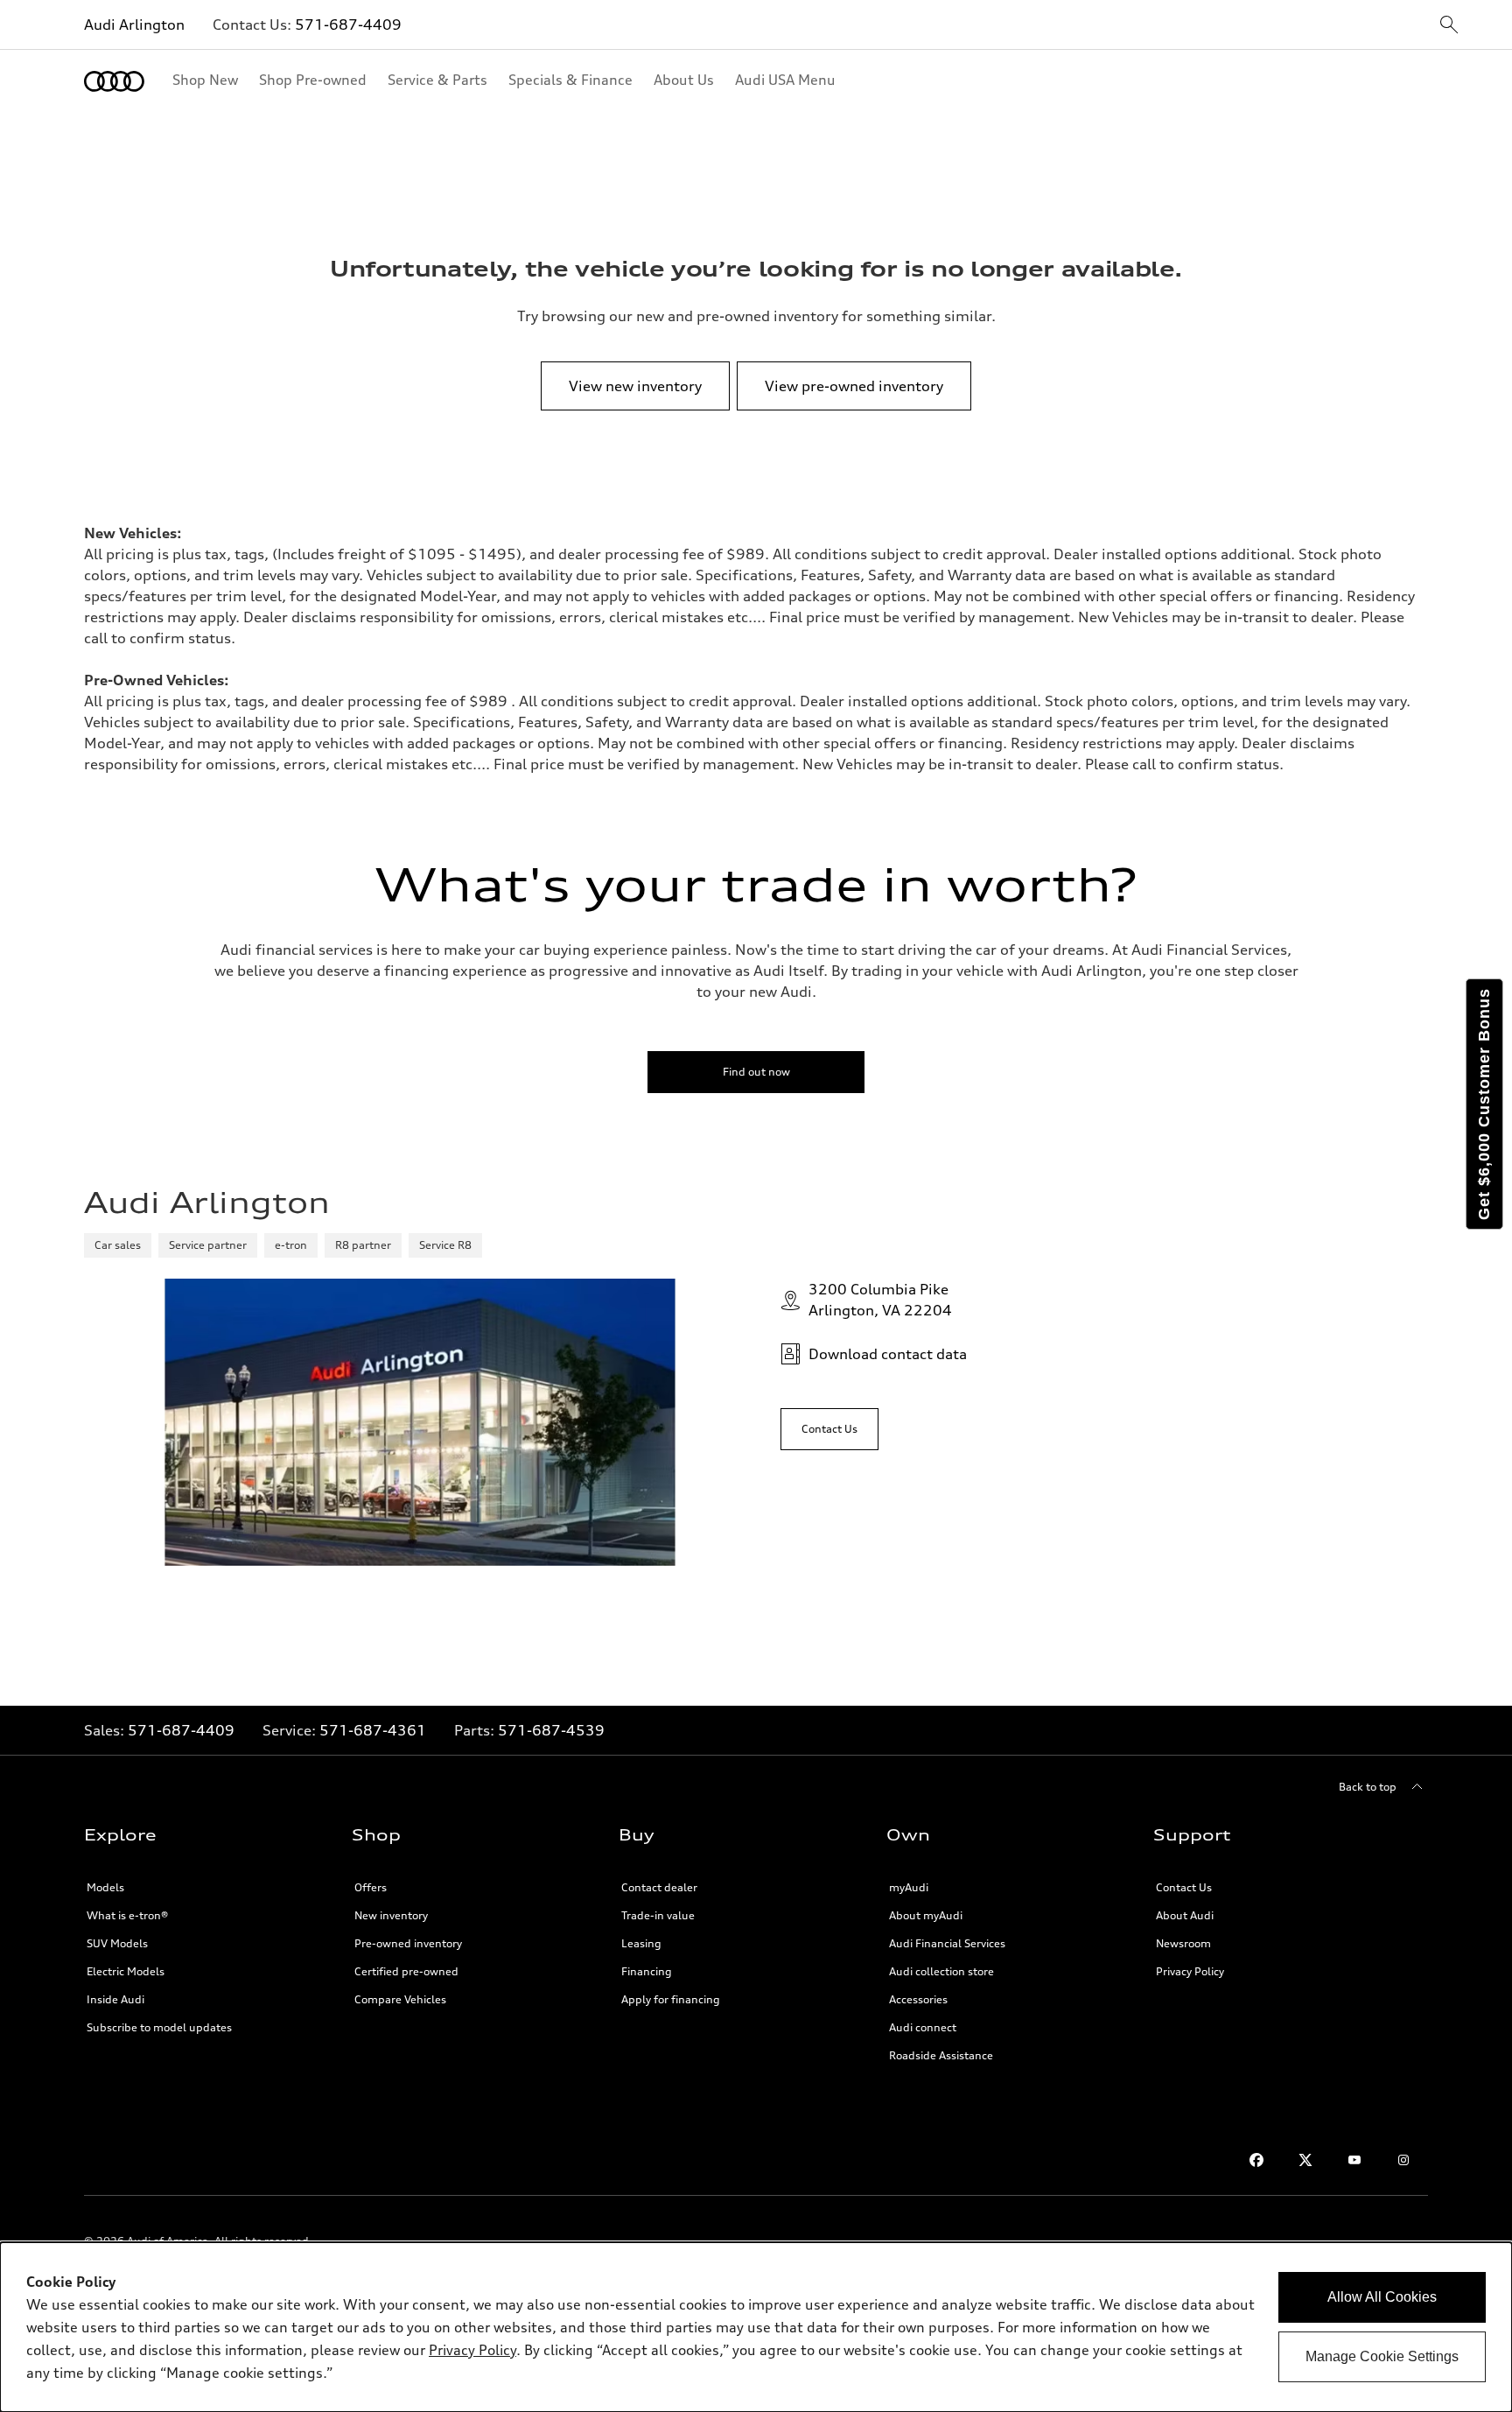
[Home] (114, 81)
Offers (371, 1887)
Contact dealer (659, 1887)
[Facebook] (1256, 2160)
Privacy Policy (1190, 1971)
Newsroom (1183, 1943)
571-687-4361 (373, 1730)
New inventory (391, 1915)
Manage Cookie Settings (1382, 2356)
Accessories (918, 1999)
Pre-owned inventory (408, 1943)
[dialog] (756, 2327)
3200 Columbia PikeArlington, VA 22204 (880, 1300)
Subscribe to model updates (159, 2027)
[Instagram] (1403, 2160)
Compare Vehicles (400, 1999)
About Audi (1185, 1915)
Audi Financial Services (947, 1943)
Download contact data (888, 1354)
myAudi (909, 1887)
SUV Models (117, 1943)
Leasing (641, 1943)
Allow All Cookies (1382, 2297)
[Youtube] (1354, 2160)
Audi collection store (941, 1971)
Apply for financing (671, 1999)
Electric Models (126, 1971)
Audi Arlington (134, 25)
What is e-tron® (127, 1915)
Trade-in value (658, 1915)
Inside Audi (115, 1999)
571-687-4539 (551, 1730)
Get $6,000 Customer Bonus (1484, 1104)
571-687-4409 (348, 25)
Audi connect (923, 2027)
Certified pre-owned (406, 1971)
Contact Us (1184, 1887)
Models (105, 1887)
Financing (647, 1971)
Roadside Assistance (941, 2055)
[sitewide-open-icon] (1449, 26)
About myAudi (926, 1915)
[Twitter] (1305, 2160)
